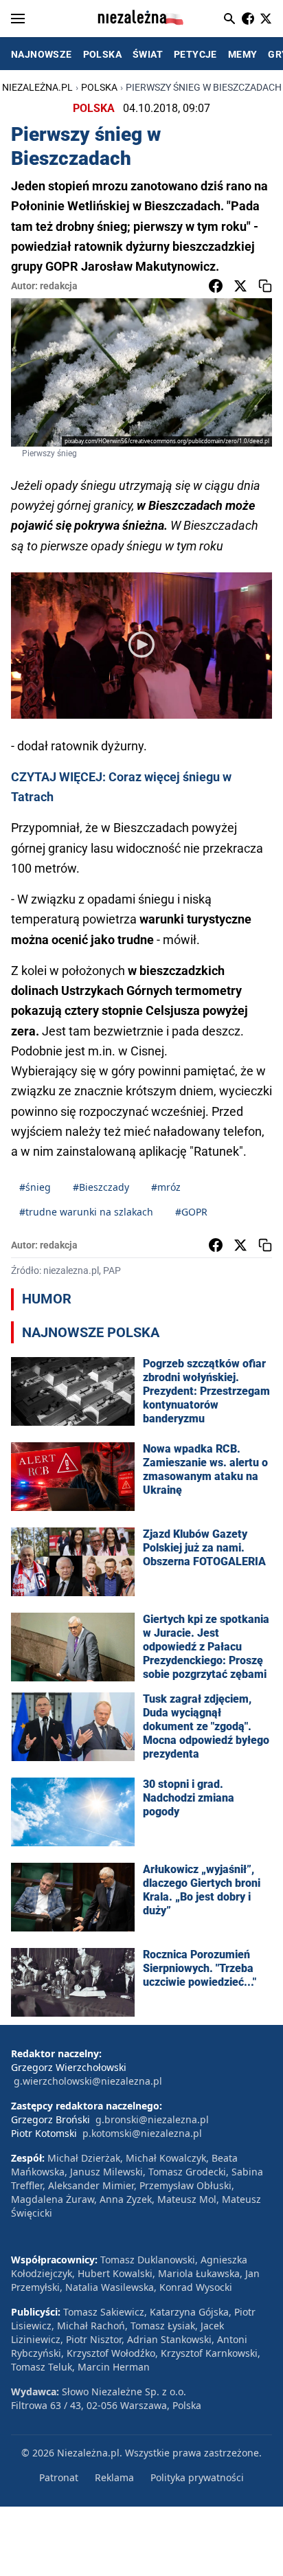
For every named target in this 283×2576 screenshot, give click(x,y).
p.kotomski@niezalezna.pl (142, 2133)
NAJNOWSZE (42, 54)
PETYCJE (195, 54)
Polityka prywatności (197, 2477)
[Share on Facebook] (216, 286)
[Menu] (18, 19)
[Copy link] (265, 286)
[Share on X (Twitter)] (240, 286)
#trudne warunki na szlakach (86, 1212)
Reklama (114, 2477)
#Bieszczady (101, 1187)
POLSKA (102, 54)
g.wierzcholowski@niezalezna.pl (88, 2081)
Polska (99, 87)
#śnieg (35, 1187)
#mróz (166, 1187)
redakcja (59, 286)
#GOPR (191, 1212)
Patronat (59, 2477)
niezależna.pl (37, 87)
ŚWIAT (148, 54)
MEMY (243, 54)
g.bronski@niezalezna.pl (152, 2119)
